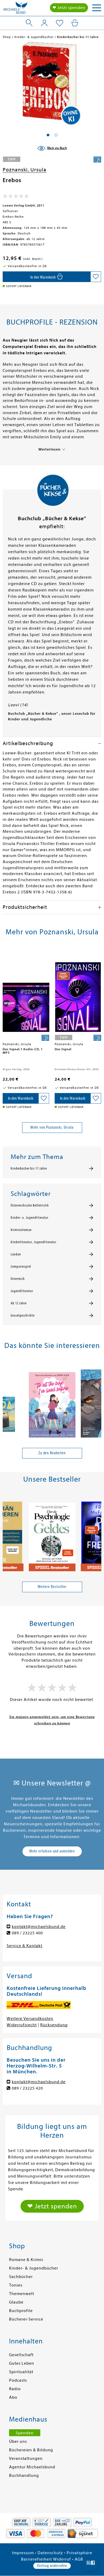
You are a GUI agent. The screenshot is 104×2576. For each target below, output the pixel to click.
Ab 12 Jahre (19, 1303)
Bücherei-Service (26, 2319)
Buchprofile (21, 2311)
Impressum (23, 2553)
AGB (79, 2559)
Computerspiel (21, 1267)
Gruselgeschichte (23, 1316)
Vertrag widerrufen (52, 2566)
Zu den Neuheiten (52, 1453)
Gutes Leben (22, 2363)
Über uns (18, 2441)
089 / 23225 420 (27, 2088)
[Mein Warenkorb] (75, 23)
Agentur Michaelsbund (32, 2467)
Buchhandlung (24, 2476)
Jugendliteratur (22, 1291)
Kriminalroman (21, 1230)
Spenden (25, 2433)
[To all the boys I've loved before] (52, 1400)
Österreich (18, 1279)
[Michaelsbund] (15, 9)
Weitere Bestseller (52, 1587)
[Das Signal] (78, 995)
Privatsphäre (79, 2553)
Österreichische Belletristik (30, 1205)
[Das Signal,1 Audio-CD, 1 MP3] (26, 995)
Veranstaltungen (26, 2459)
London (16, 1254)
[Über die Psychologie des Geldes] (52, 1534)
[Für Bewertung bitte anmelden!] (16, 197)
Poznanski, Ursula (25, 170)
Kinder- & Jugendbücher (34, 2268)
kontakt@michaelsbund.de (39, 1927)
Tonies (16, 2285)
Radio (15, 2389)
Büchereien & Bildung (31, 2450)
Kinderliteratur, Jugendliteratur (33, 1242)
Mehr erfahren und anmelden (52, 1851)
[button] (48, 135)
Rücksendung (54, 2025)
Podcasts (18, 2380)
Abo (13, 2397)
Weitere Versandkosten (30, 2019)
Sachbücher (21, 2277)
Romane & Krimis (26, 2260)
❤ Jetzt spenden (69, 8)
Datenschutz (50, 2553)
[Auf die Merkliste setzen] (96, 277)
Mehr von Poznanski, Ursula (52, 1127)
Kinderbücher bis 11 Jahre (29, 1169)
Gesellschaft (21, 2355)
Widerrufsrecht (22, 2025)
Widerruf (62, 2559)
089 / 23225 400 (27, 1933)
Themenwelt (22, 2294)
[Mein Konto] (44, 23)
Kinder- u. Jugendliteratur (29, 1218)
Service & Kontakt (25, 1946)
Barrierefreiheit (37, 2559)
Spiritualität (21, 2372)
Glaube (16, 2302)
